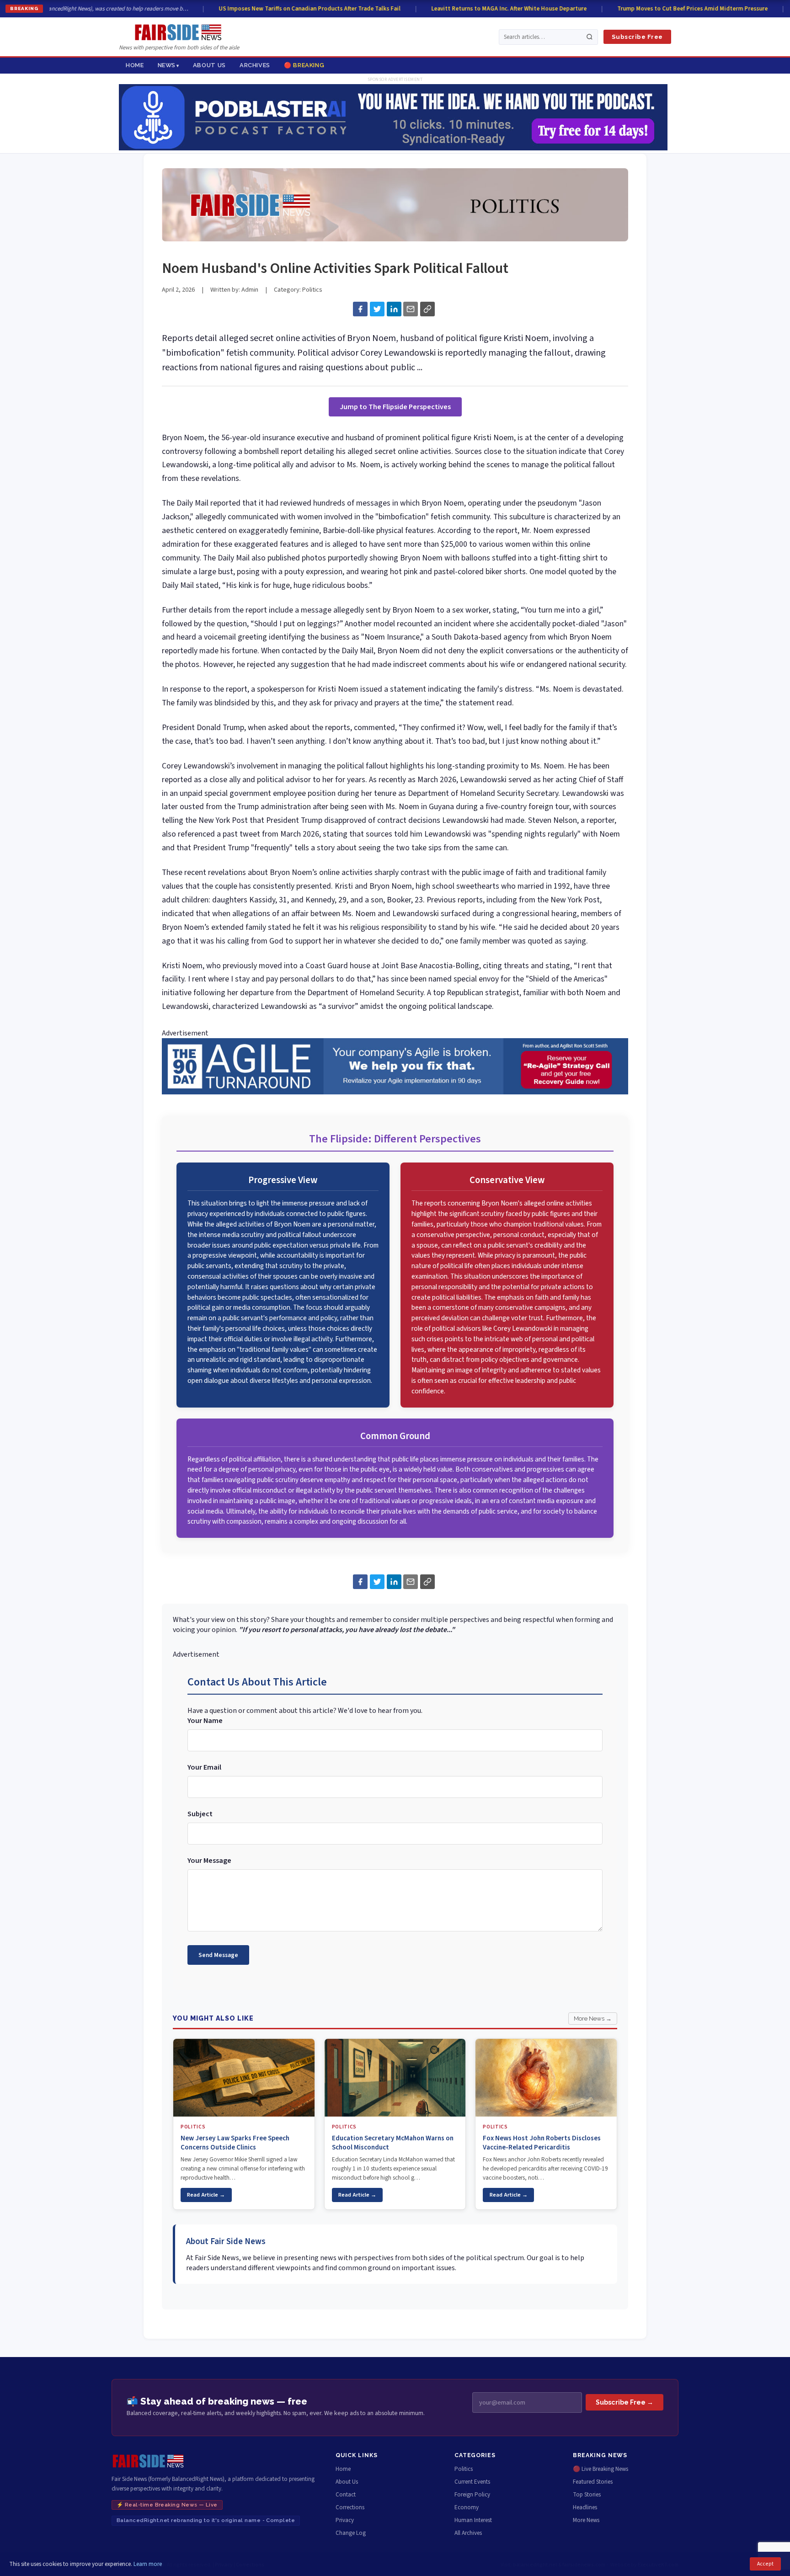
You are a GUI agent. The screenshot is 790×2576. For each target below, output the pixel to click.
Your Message (209, 1861)
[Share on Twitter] (377, 309)
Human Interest (473, 2520)
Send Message (218, 1955)
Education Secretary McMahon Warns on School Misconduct (393, 2143)
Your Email (204, 1767)
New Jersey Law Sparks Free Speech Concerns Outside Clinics (235, 2143)
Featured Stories (593, 2482)
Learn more (148, 2564)
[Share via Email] (411, 309)
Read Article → (206, 2195)
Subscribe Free (637, 37)
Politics (312, 290)
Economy (467, 2507)
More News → (593, 2019)
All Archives (468, 2533)
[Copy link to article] (427, 309)
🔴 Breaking (304, 65)
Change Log (351, 2533)
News (167, 65)
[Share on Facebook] (360, 309)
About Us (209, 65)
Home (135, 65)
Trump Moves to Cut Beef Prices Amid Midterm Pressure (673, 9)
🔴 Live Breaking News (601, 2469)
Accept (765, 2564)
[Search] (590, 37)
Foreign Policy (472, 2495)
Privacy (345, 2520)
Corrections (350, 2507)
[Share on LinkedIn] (394, 309)
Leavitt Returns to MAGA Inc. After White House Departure (490, 9)
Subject (200, 1814)
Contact (346, 2495)
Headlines (585, 2507)
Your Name (205, 1721)
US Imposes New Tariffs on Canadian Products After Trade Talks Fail (290, 9)
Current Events (472, 2482)
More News (586, 2520)
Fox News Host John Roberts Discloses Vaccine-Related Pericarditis (542, 2143)
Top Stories (587, 2495)
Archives (255, 65)
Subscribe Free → (625, 2402)
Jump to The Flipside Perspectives (395, 407)
